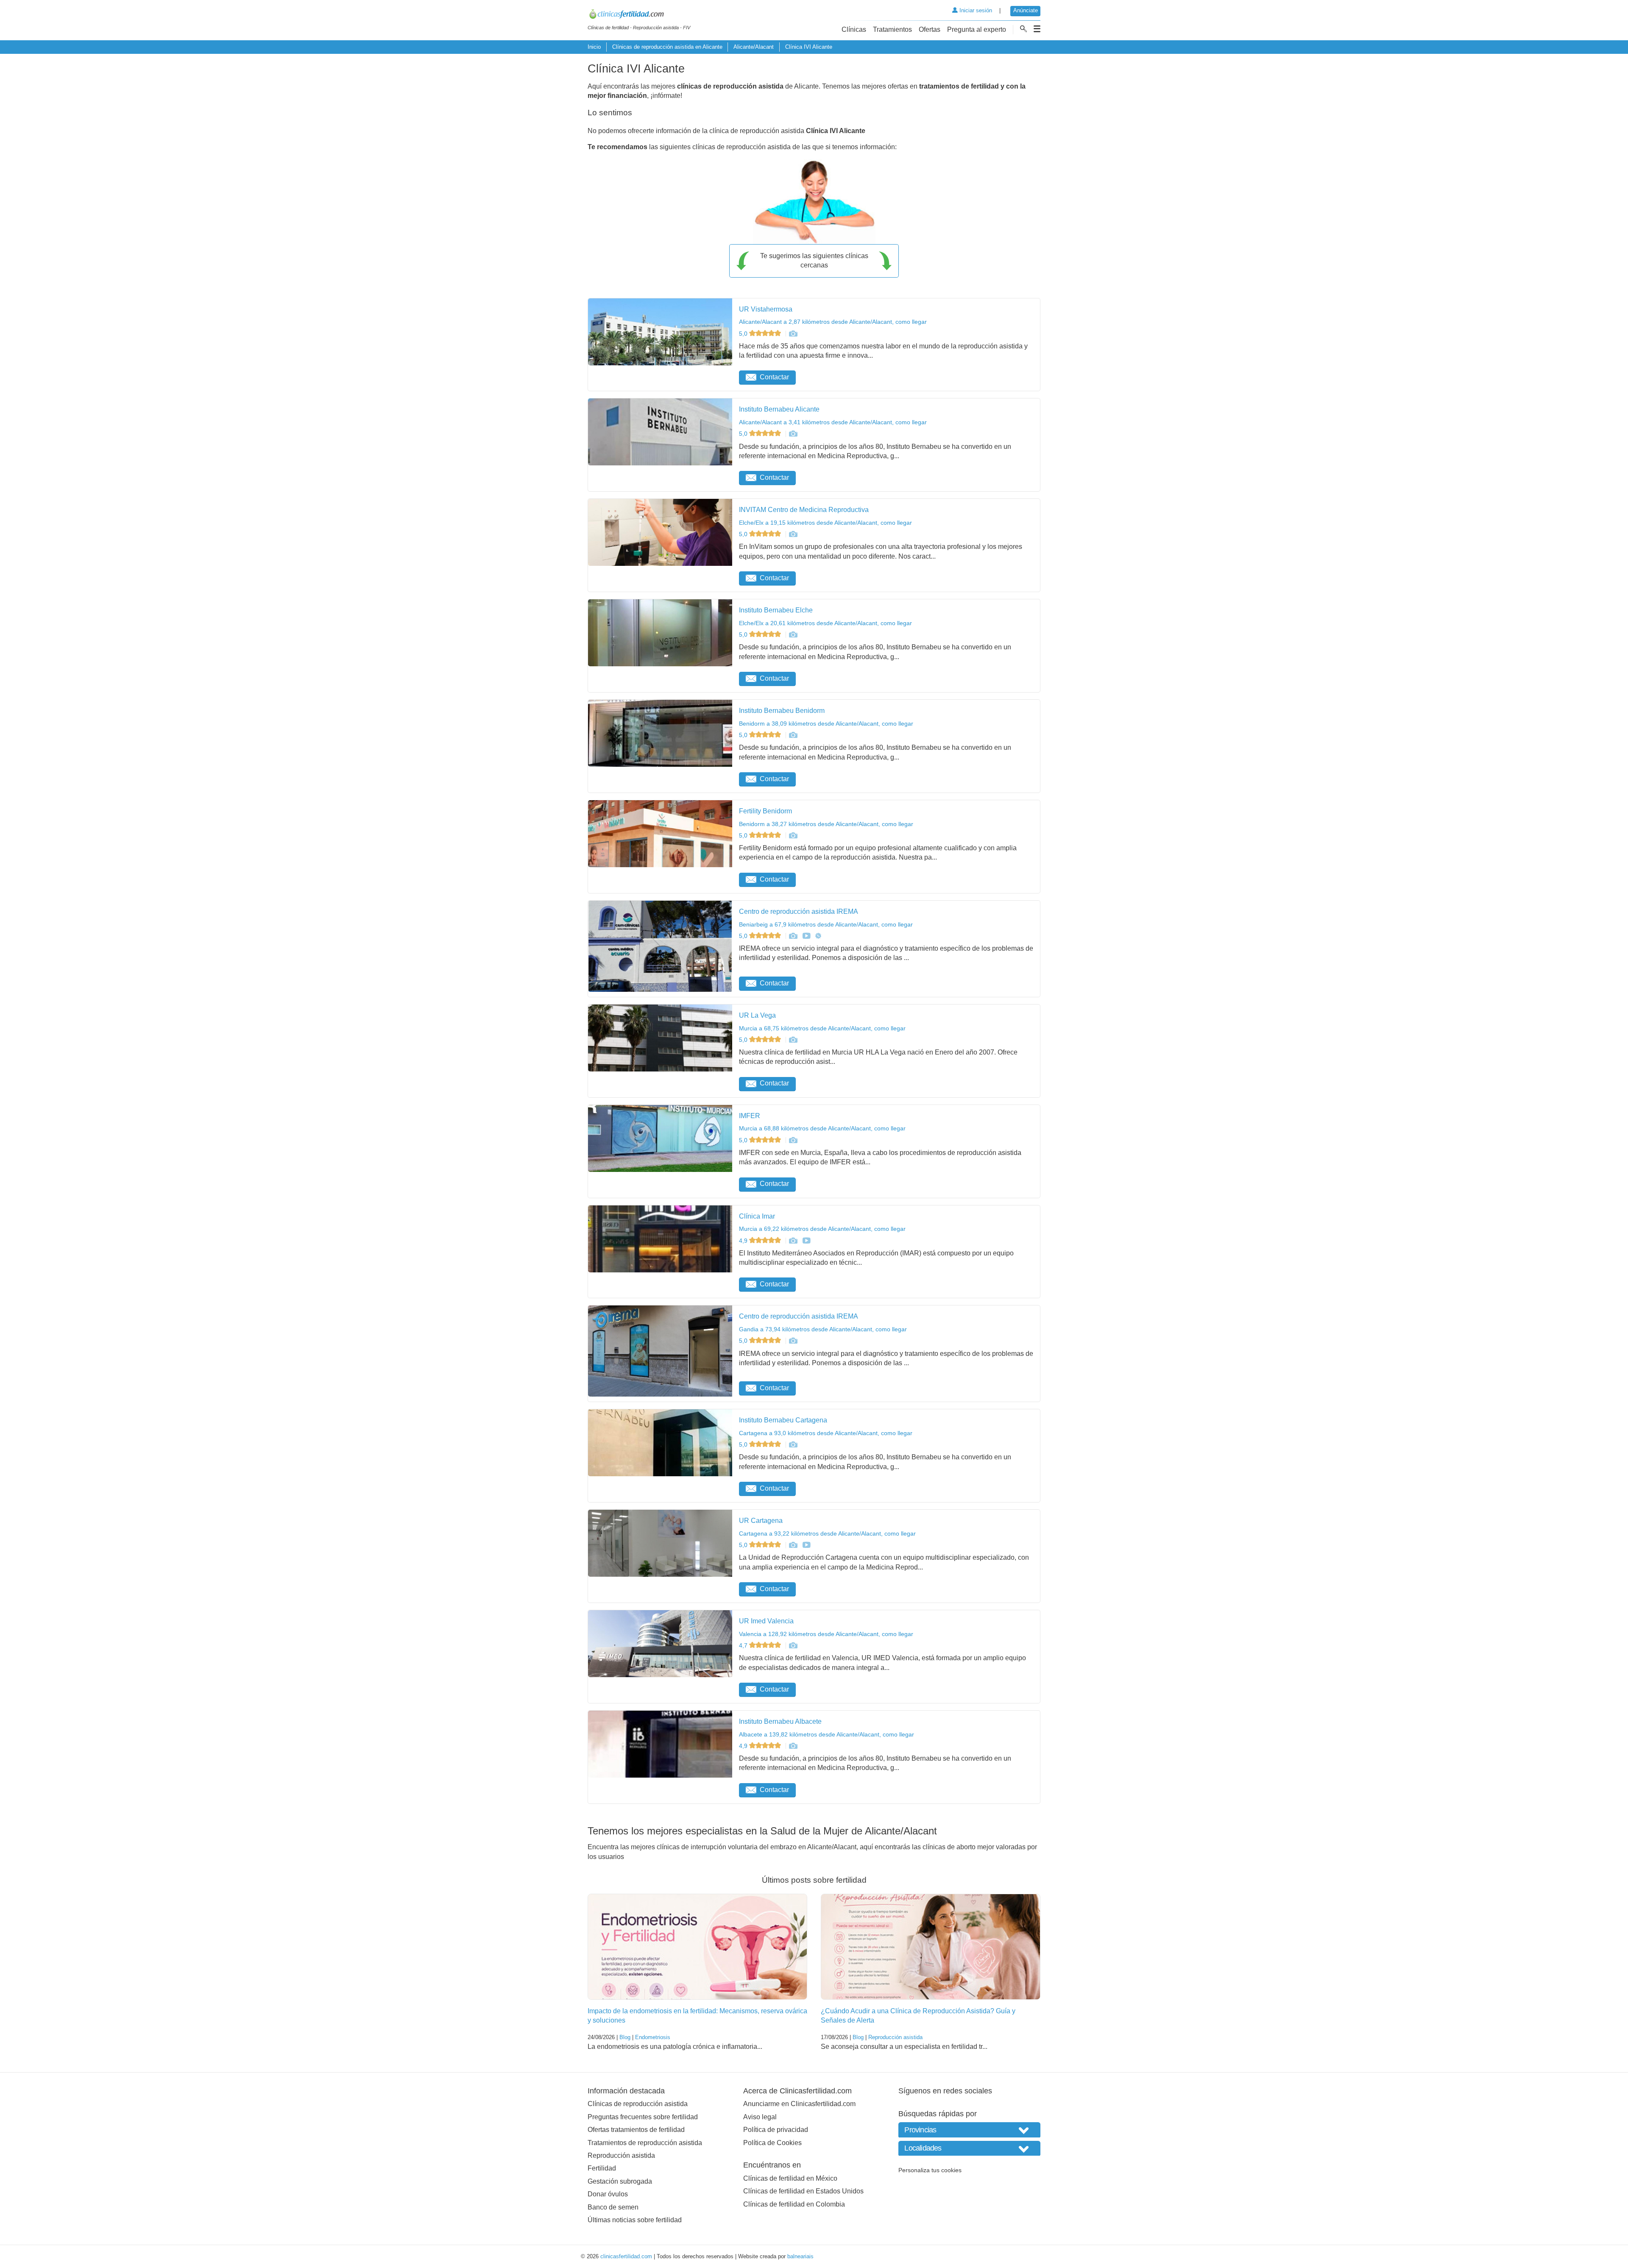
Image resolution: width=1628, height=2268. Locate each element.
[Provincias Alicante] (969, 2130)
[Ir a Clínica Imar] (793, 1241)
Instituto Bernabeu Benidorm (782, 711)
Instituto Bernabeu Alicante (779, 409)
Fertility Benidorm (765, 811)
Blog (625, 2037)
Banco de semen (613, 2207)
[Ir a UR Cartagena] (793, 1545)
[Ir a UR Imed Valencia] (793, 1645)
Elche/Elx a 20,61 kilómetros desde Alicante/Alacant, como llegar (825, 623)
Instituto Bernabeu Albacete (780, 1721)
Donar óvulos (608, 2194)
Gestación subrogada (620, 2181)
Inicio (594, 47)
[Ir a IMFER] (793, 1140)
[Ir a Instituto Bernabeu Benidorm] (793, 735)
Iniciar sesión (975, 10)
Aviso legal (760, 2117)
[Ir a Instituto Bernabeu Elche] (793, 634)
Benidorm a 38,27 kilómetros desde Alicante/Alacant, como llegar (826, 824)
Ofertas (930, 29)
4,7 (744, 1645)
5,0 (744, 334)
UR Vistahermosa (766, 309)
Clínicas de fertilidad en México (790, 2178)
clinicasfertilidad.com (626, 2256)
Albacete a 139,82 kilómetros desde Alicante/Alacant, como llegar (827, 1734)
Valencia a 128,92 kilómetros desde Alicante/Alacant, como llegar (826, 1634)
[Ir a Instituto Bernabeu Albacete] (793, 1746)
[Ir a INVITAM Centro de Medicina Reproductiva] (793, 534)
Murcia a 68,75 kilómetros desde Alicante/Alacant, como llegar (822, 1028)
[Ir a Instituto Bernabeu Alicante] (793, 434)
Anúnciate (1026, 10)
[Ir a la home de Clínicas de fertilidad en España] (639, 15)
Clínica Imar (757, 1216)
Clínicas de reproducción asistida (638, 2104)
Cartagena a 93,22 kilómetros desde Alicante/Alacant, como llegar (827, 1533)
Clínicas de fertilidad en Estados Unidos (803, 2191)
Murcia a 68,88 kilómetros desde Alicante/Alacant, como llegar (822, 1128)
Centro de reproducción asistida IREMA (799, 911)
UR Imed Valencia (766, 1621)
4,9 (744, 1241)
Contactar (774, 377)
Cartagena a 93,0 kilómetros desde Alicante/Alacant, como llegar (826, 1433)
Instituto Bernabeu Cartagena (783, 1420)
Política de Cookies (772, 2143)
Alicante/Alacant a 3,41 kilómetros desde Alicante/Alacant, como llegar (833, 422)
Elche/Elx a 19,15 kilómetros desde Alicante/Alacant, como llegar (825, 523)
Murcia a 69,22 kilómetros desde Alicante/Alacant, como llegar (822, 1229)
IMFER (750, 1116)
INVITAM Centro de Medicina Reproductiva (804, 510)
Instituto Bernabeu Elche (776, 610)
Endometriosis (653, 2037)
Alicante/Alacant (754, 47)
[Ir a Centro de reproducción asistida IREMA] (793, 936)
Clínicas (854, 29)
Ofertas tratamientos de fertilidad (636, 2130)
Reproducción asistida (895, 2037)
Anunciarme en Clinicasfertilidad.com (799, 2104)
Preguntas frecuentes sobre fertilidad (643, 2117)
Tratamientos (892, 29)
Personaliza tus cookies (930, 2170)
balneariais (800, 2256)
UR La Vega (757, 1015)
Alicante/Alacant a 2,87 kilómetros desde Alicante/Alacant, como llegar (833, 322)
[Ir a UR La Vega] (793, 1040)
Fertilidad (602, 2168)
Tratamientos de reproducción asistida (645, 2143)
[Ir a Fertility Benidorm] (793, 835)
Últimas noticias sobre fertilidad (635, 2220)
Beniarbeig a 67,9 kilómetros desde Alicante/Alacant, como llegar (826, 924)
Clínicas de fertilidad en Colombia (794, 2204)
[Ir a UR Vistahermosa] (793, 334)
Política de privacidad (776, 2130)
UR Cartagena (761, 1521)
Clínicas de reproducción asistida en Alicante (667, 47)
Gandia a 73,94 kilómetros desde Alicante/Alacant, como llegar (823, 1329)
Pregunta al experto (977, 29)
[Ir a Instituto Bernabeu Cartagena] (793, 1444)
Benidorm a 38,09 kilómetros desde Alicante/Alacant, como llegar (826, 724)
